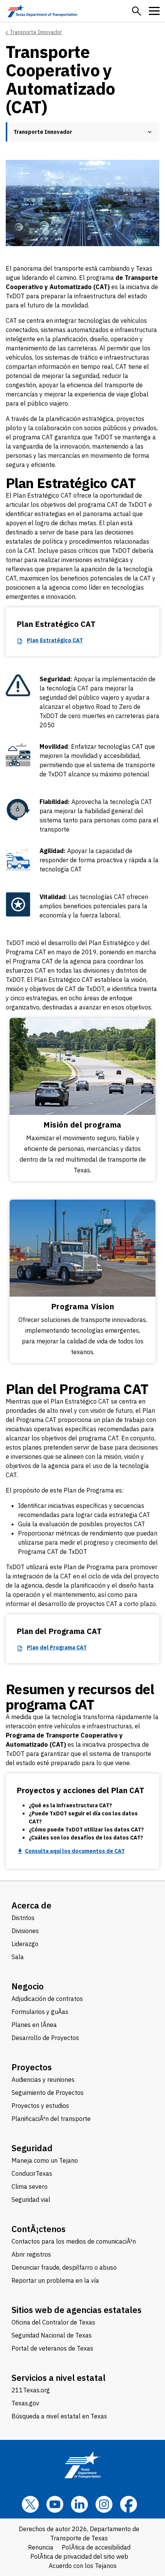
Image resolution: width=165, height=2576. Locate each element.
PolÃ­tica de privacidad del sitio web (79, 2556)
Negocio (28, 1986)
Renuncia (41, 2547)
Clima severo (30, 2186)
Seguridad (32, 2148)
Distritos (23, 1918)
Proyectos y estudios (40, 2106)
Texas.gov (25, 2403)
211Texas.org (31, 2390)
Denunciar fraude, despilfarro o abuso (64, 2267)
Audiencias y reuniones (43, 2080)
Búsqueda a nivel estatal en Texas (59, 2416)
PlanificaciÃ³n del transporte (51, 2119)
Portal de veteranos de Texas (52, 2348)
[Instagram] (104, 2504)
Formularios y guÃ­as (40, 2012)
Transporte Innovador (36, 32)
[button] (137, 11)
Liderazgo (25, 1944)
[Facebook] (129, 2504)
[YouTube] (55, 2504)
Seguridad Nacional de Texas (52, 2335)
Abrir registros (31, 2254)
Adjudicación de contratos (47, 1999)
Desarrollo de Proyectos (45, 2038)
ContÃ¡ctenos (39, 2229)
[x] (30, 2504)
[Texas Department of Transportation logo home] (42, 11)
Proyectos (32, 2067)
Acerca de (31, 1905)
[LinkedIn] (79, 2504)
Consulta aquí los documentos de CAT (75, 1851)
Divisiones (25, 1931)
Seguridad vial (31, 2200)
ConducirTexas (32, 2173)
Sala (18, 1957)
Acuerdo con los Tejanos (83, 2566)
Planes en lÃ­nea (34, 2025)
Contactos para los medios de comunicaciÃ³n (74, 2241)
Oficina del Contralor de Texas (53, 2322)
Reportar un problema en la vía (55, 2280)
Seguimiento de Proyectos (48, 2093)
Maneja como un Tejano (45, 2160)
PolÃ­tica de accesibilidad (96, 2547)
